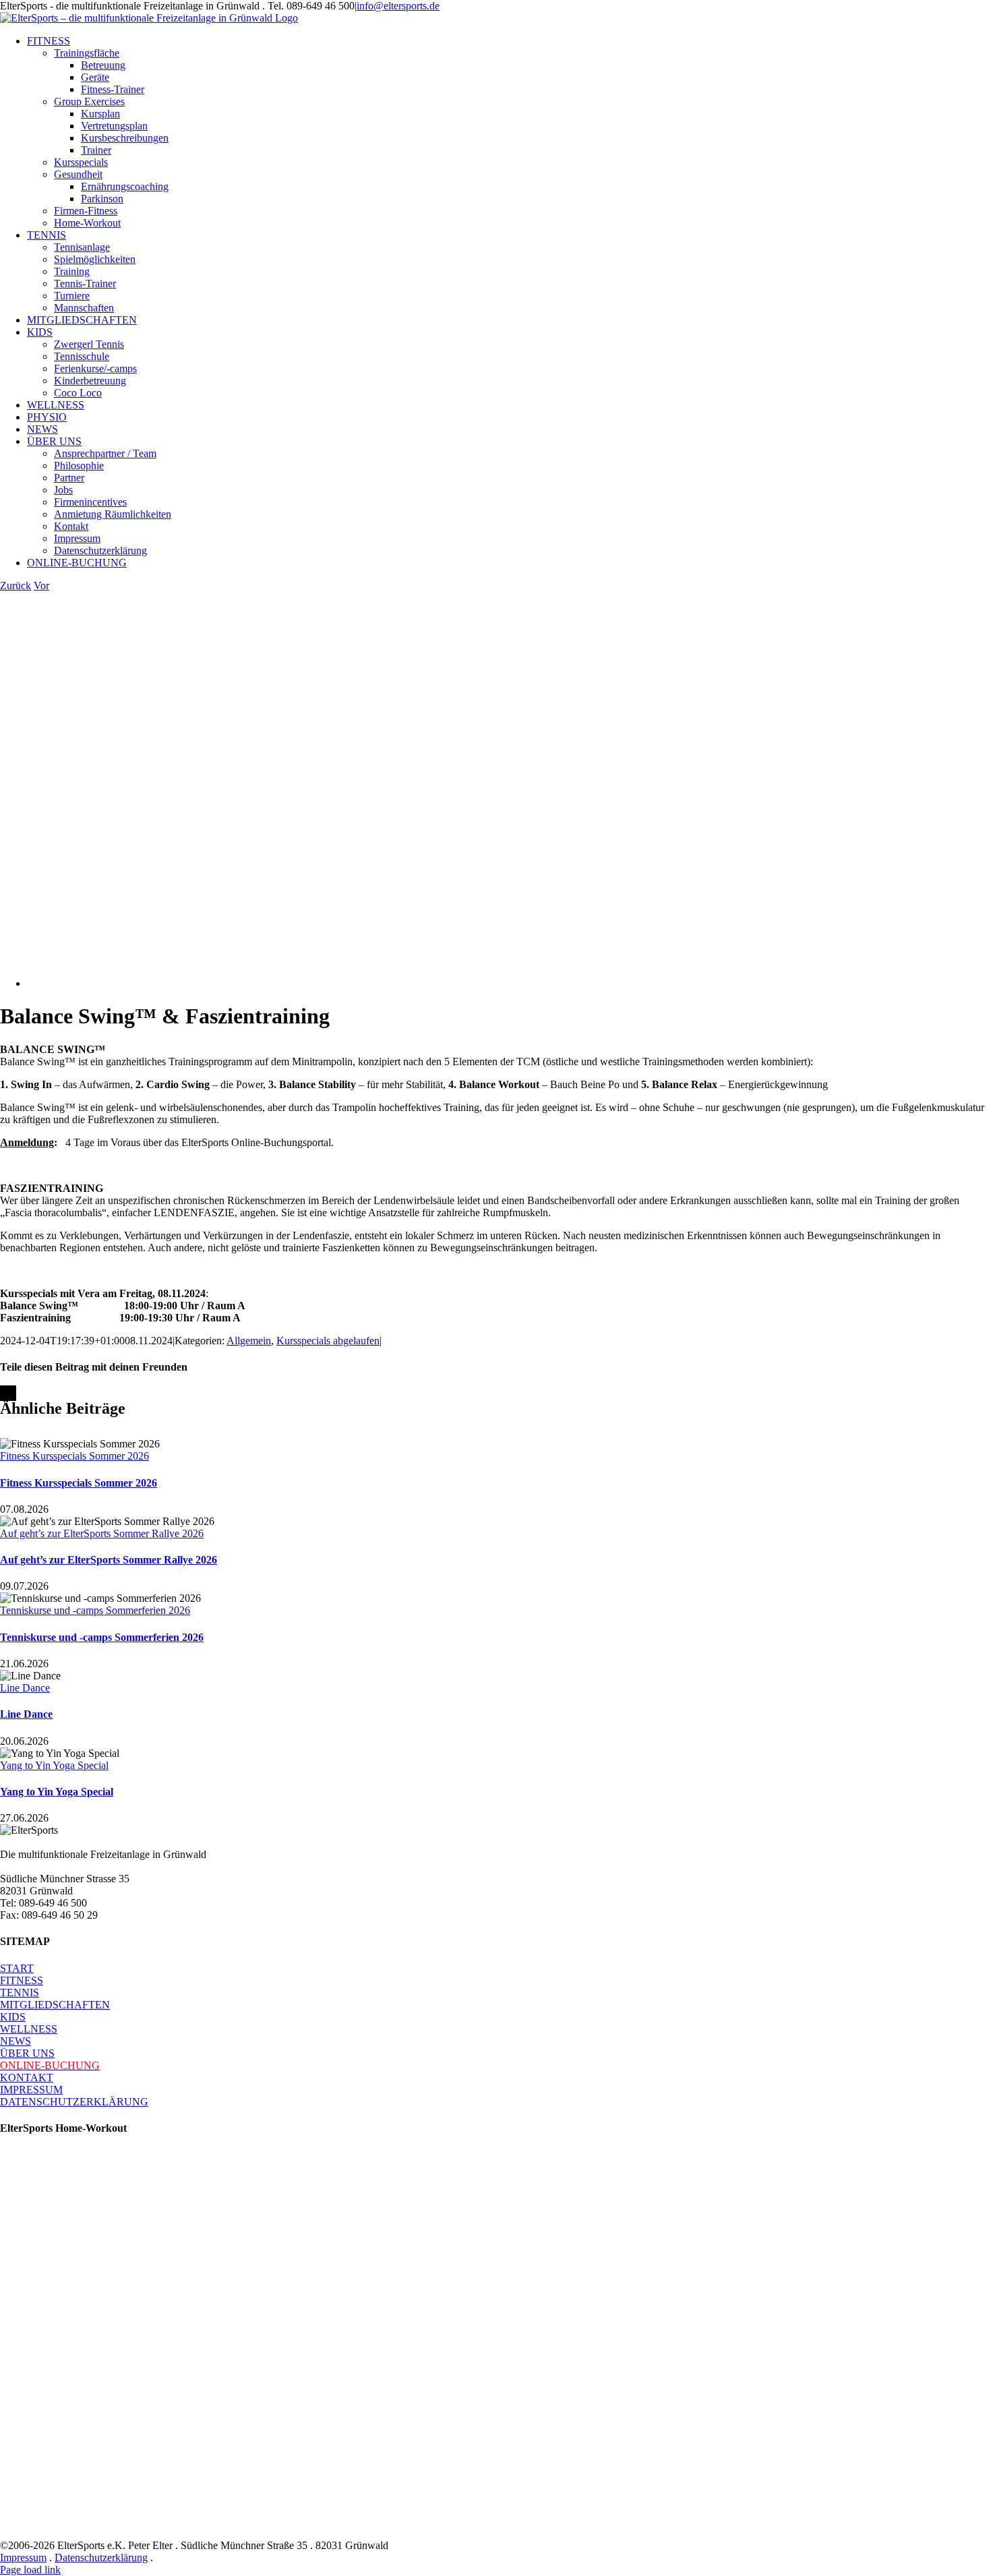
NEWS (16, 2041)
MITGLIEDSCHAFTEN (55, 2005)
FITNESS (22, 1980)
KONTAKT (27, 2077)
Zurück (16, 586)
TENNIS (20, 1993)
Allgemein (249, 1341)
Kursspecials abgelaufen (328, 1341)
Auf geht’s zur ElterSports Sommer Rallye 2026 (102, 1533)
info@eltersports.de (398, 6)
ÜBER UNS (27, 2053)
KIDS (13, 2017)
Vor (41, 586)
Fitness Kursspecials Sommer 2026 (74, 1456)
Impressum (23, 2557)
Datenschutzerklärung (101, 2557)
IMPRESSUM (31, 2090)
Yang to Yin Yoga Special (54, 1765)
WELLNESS (29, 2029)
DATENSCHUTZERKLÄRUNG (74, 2102)
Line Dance (25, 1688)
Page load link (30, 2570)
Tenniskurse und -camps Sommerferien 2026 (95, 1610)
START (17, 1968)
